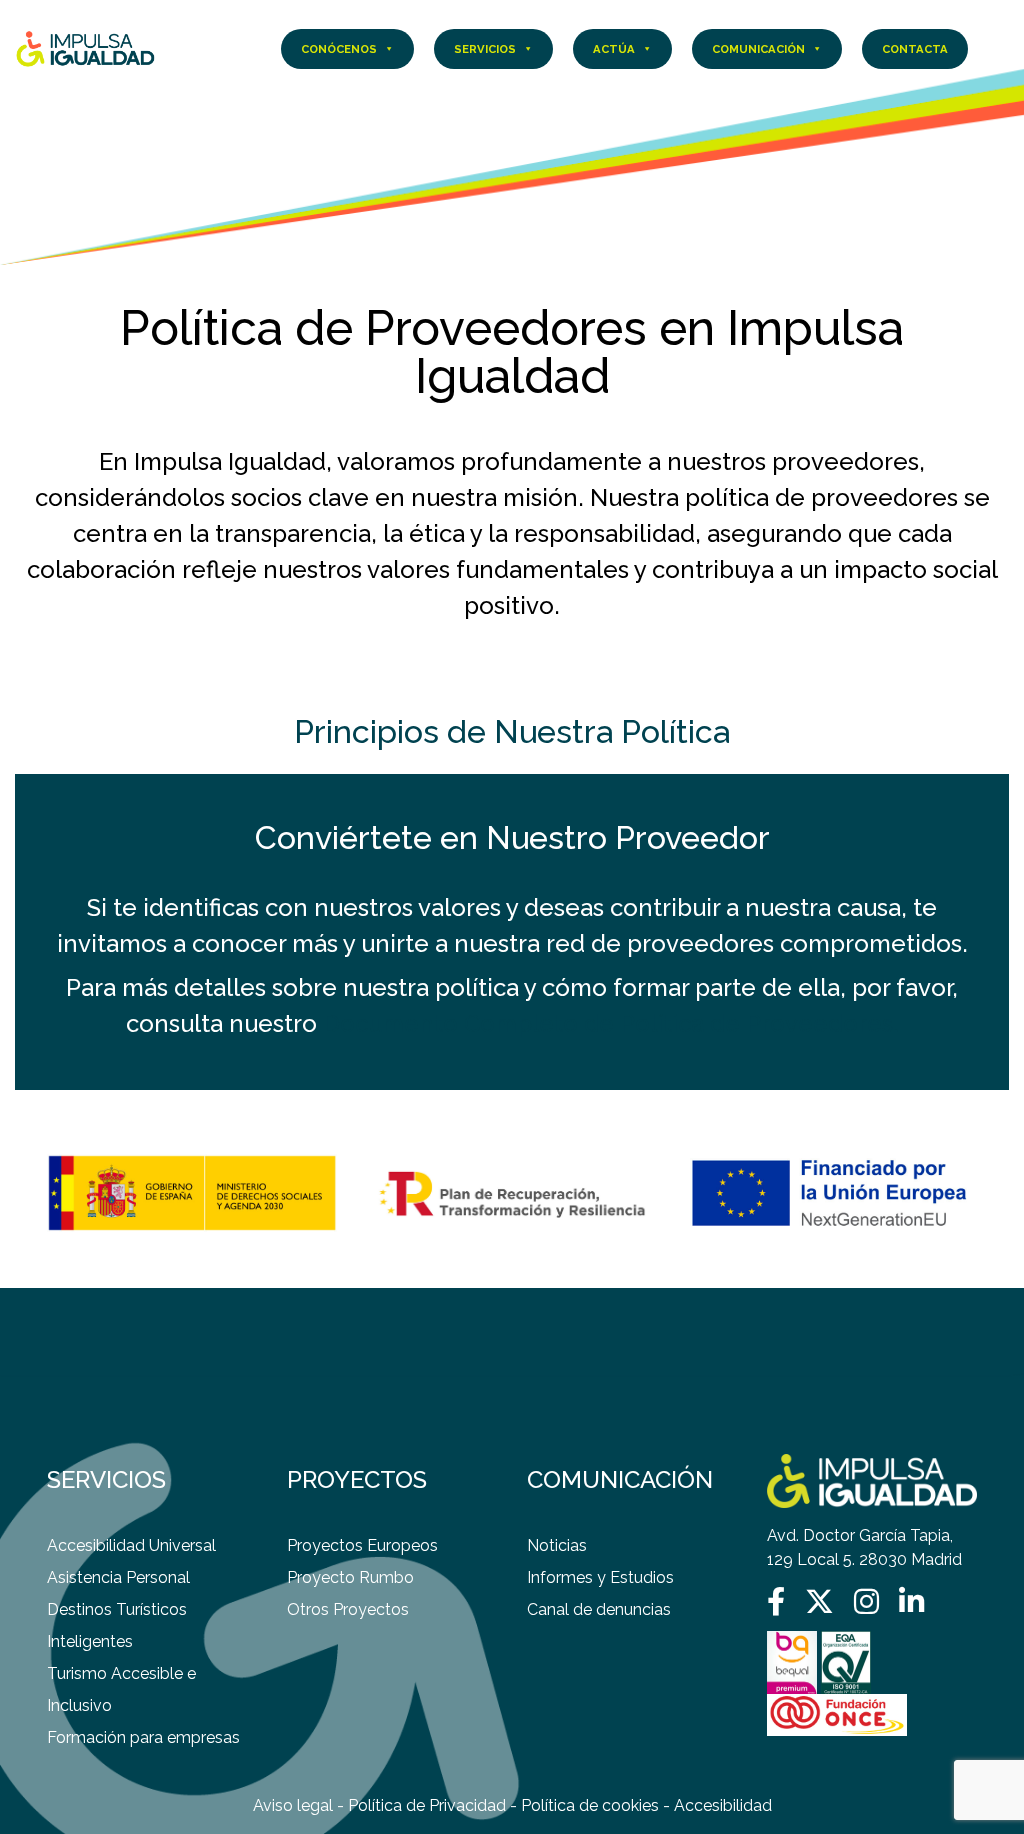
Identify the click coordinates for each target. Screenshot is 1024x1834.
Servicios (485, 49)
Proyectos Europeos (362, 1545)
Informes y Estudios (600, 1577)
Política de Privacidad (427, 1805)
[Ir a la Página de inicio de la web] (85, 47)
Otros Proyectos (348, 1609)
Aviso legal (293, 1805)
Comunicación (758, 49)
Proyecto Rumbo (350, 1577)
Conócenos (339, 49)
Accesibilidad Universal (131, 1545)
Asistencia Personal (118, 1577)
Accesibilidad (723, 1805)
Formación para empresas (143, 1737)
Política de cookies (590, 1805)
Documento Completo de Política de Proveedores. (611, 1023)
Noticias (557, 1545)
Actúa (614, 49)
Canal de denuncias (599, 1609)
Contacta (915, 49)
